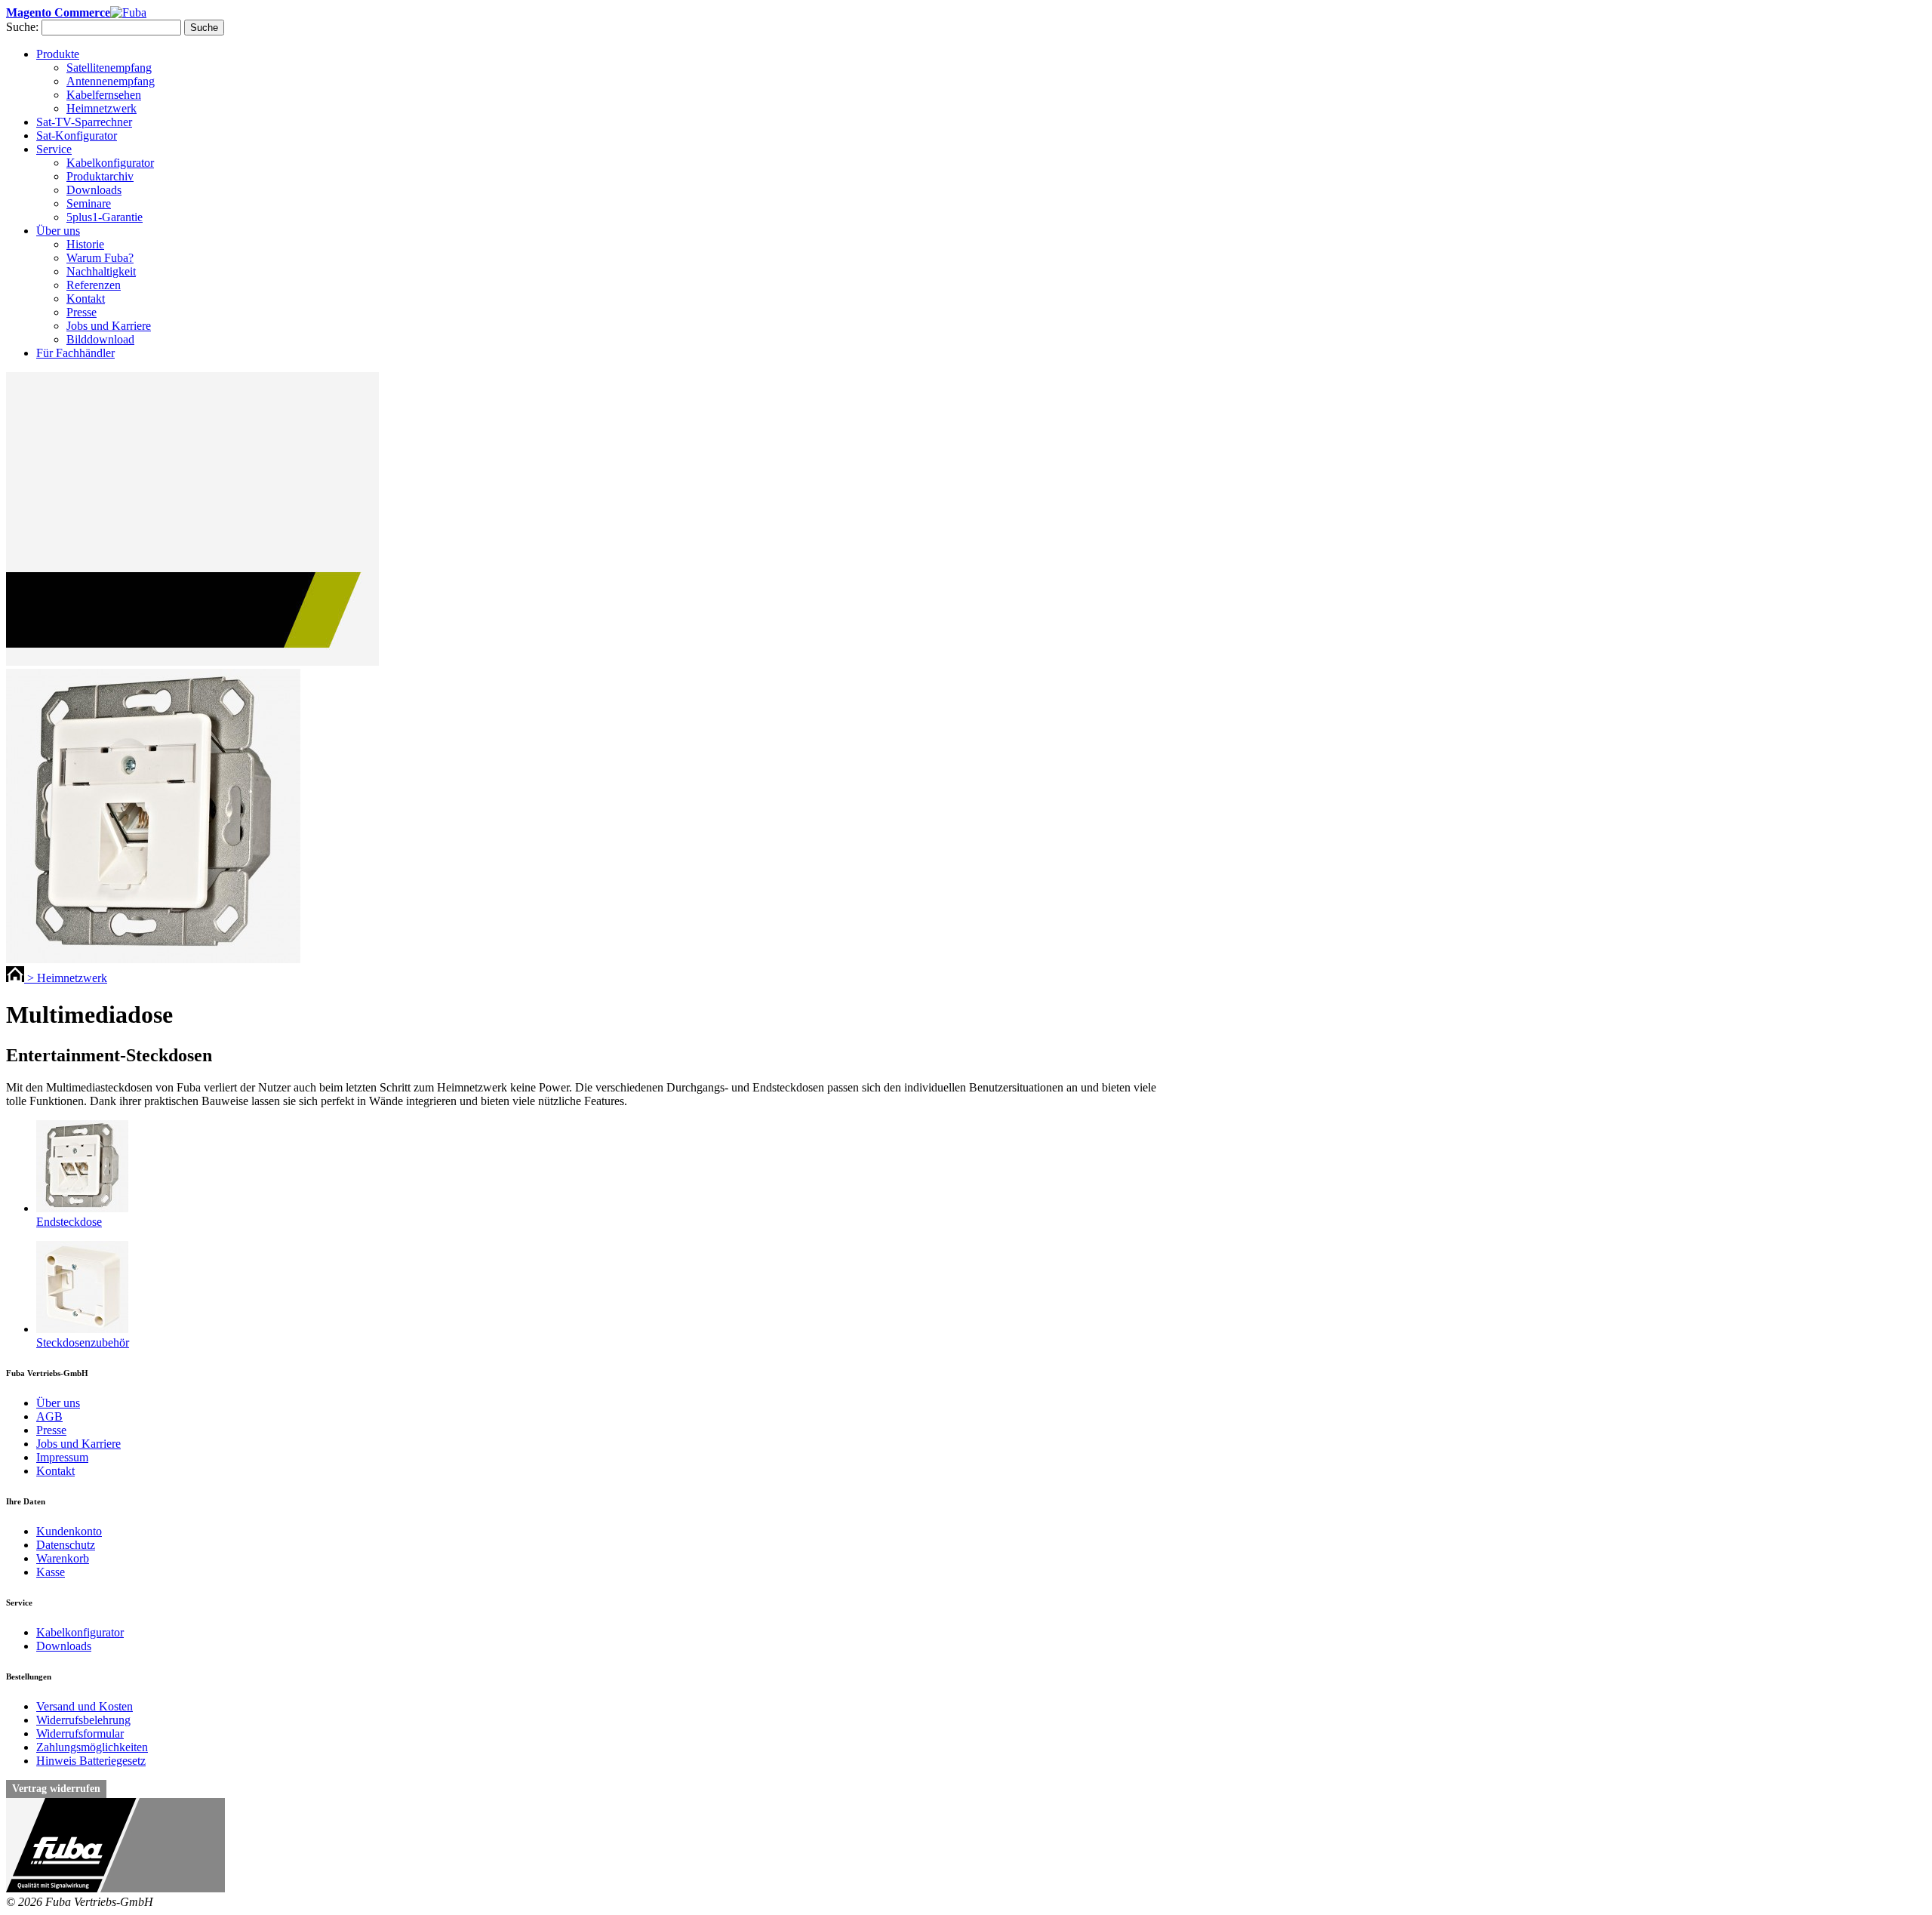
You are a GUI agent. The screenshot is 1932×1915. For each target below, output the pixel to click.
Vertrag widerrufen (56, 1789)
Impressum (62, 1457)
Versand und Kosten (85, 1706)
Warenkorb (63, 1558)
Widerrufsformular (80, 1733)
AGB (49, 1416)
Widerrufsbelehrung (83, 1720)
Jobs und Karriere (78, 1444)
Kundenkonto (69, 1531)
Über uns (58, 1403)
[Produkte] (17, 978)
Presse (51, 1430)
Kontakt (55, 1471)
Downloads (64, 1646)
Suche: (22, 27)
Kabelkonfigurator (80, 1632)
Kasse (51, 1572)
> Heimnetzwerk (67, 978)
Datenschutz (66, 1545)
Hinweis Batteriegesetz (91, 1761)
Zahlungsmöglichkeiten (92, 1747)
